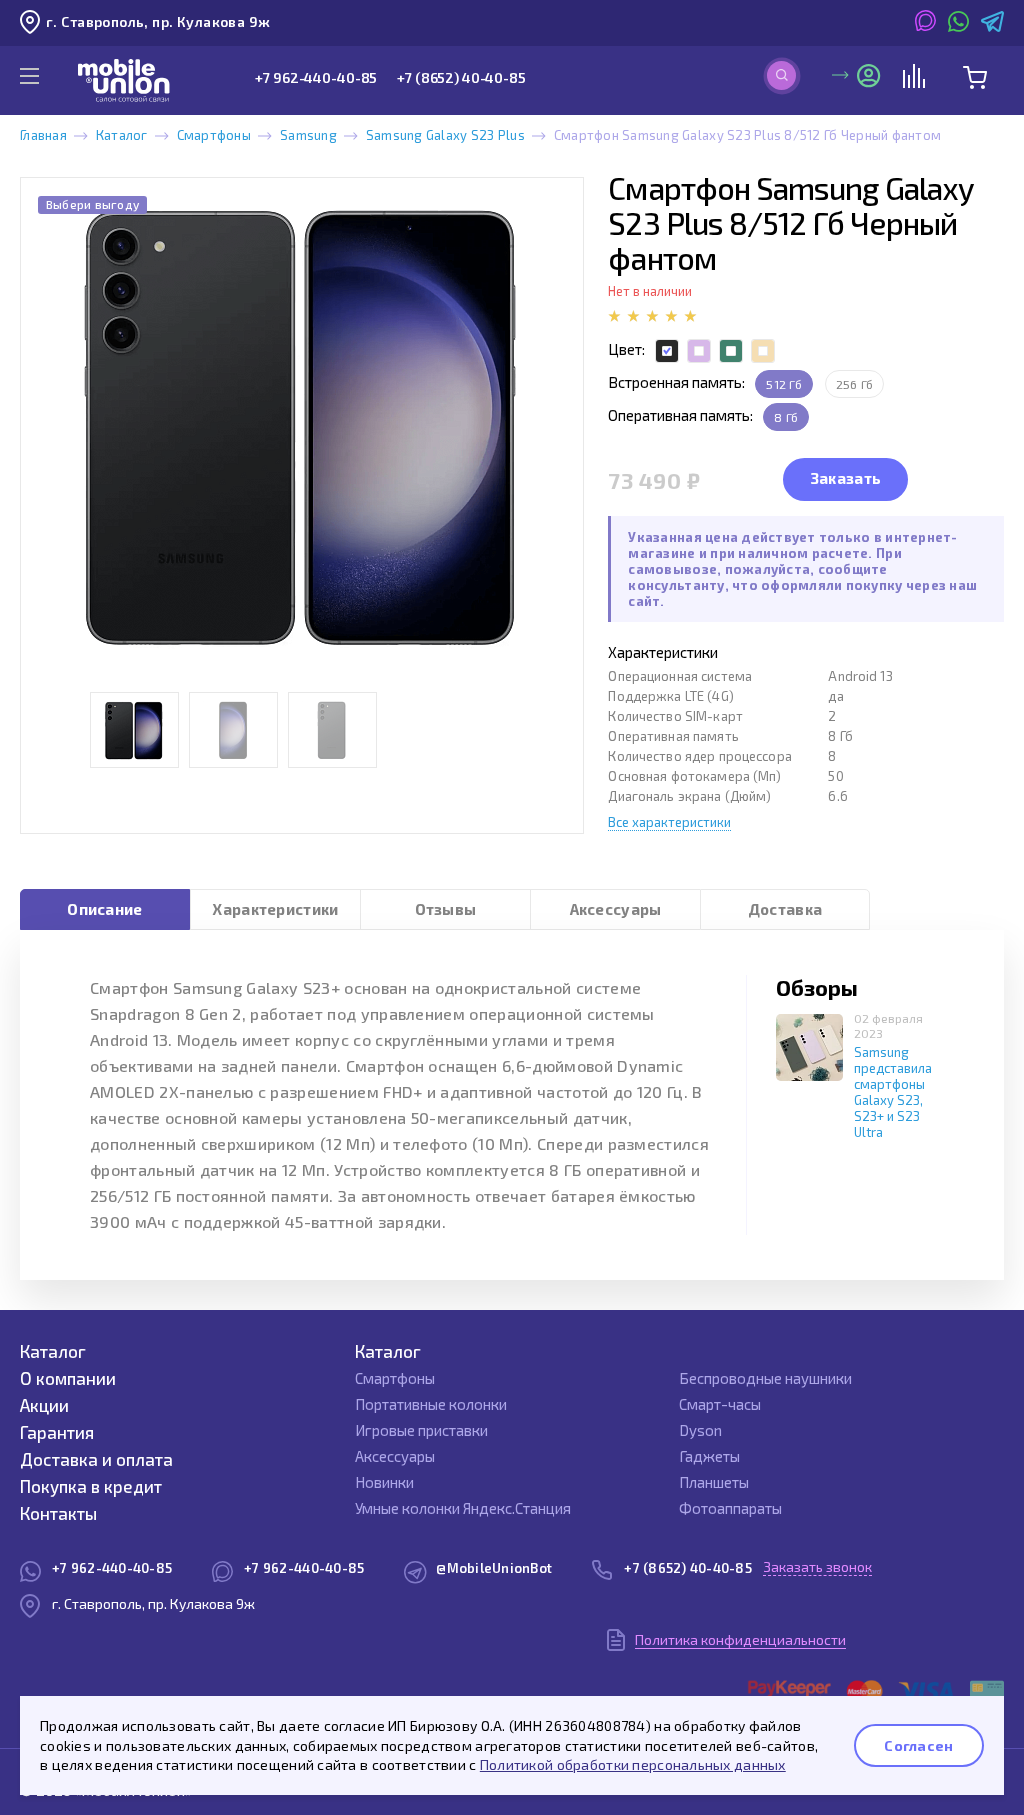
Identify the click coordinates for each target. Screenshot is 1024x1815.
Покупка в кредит (91, 1486)
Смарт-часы (720, 1404)
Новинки (384, 1482)
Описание (104, 909)
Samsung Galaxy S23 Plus (445, 135)
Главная (43, 135)
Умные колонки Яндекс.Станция (463, 1508)
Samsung (308, 135)
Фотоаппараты (730, 1508)
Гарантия (57, 1432)
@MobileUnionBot (494, 1568)
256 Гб (854, 384)
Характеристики (275, 909)
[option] (302, 427)
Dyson (700, 1430)
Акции (44, 1405)
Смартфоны (214, 135)
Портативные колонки (431, 1404)
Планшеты (714, 1482)
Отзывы (446, 909)
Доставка (785, 909)
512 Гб (783, 384)
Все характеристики (669, 822)
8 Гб (786, 417)
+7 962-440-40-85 (316, 77)
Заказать (846, 478)
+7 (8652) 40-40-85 (461, 77)
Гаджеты (709, 1456)
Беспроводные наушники (765, 1378)
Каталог (122, 135)
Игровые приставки (421, 1430)
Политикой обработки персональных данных (633, 1764)
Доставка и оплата (96, 1459)
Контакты (58, 1513)
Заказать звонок (817, 1566)
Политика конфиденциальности (740, 1639)
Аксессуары (616, 909)
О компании (68, 1378)
